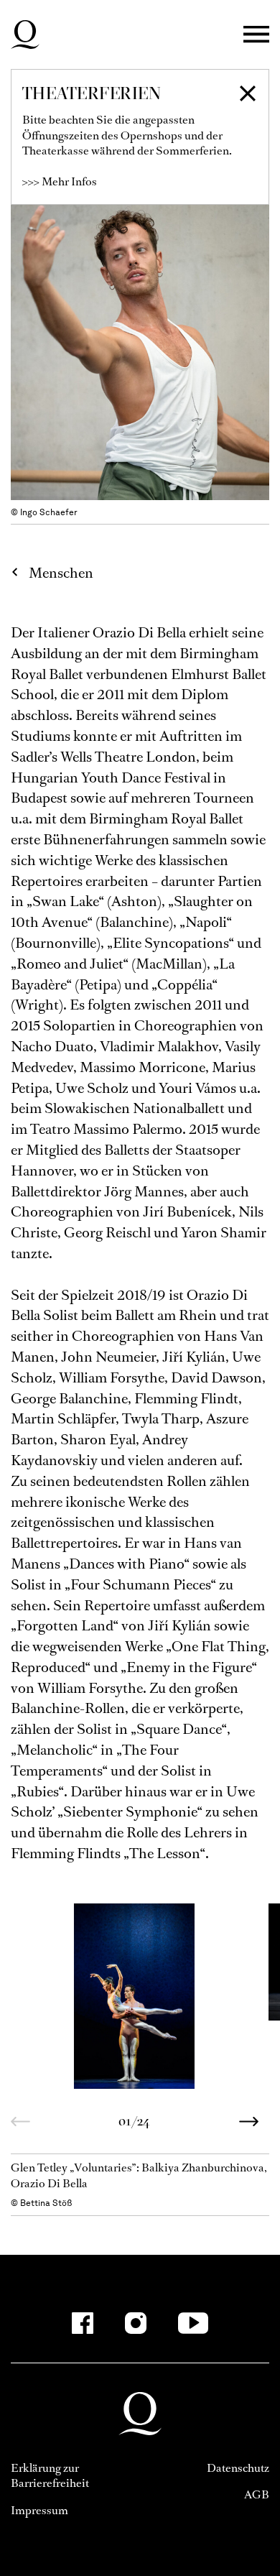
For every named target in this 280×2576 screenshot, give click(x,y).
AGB (257, 2494)
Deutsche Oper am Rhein (25, 34)
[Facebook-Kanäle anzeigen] (83, 2323)
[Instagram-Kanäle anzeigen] (136, 2323)
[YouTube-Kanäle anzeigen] (193, 2323)
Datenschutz (238, 2468)
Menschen (61, 573)
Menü (256, 35)
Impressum (39, 2510)
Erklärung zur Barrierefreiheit (50, 2476)
